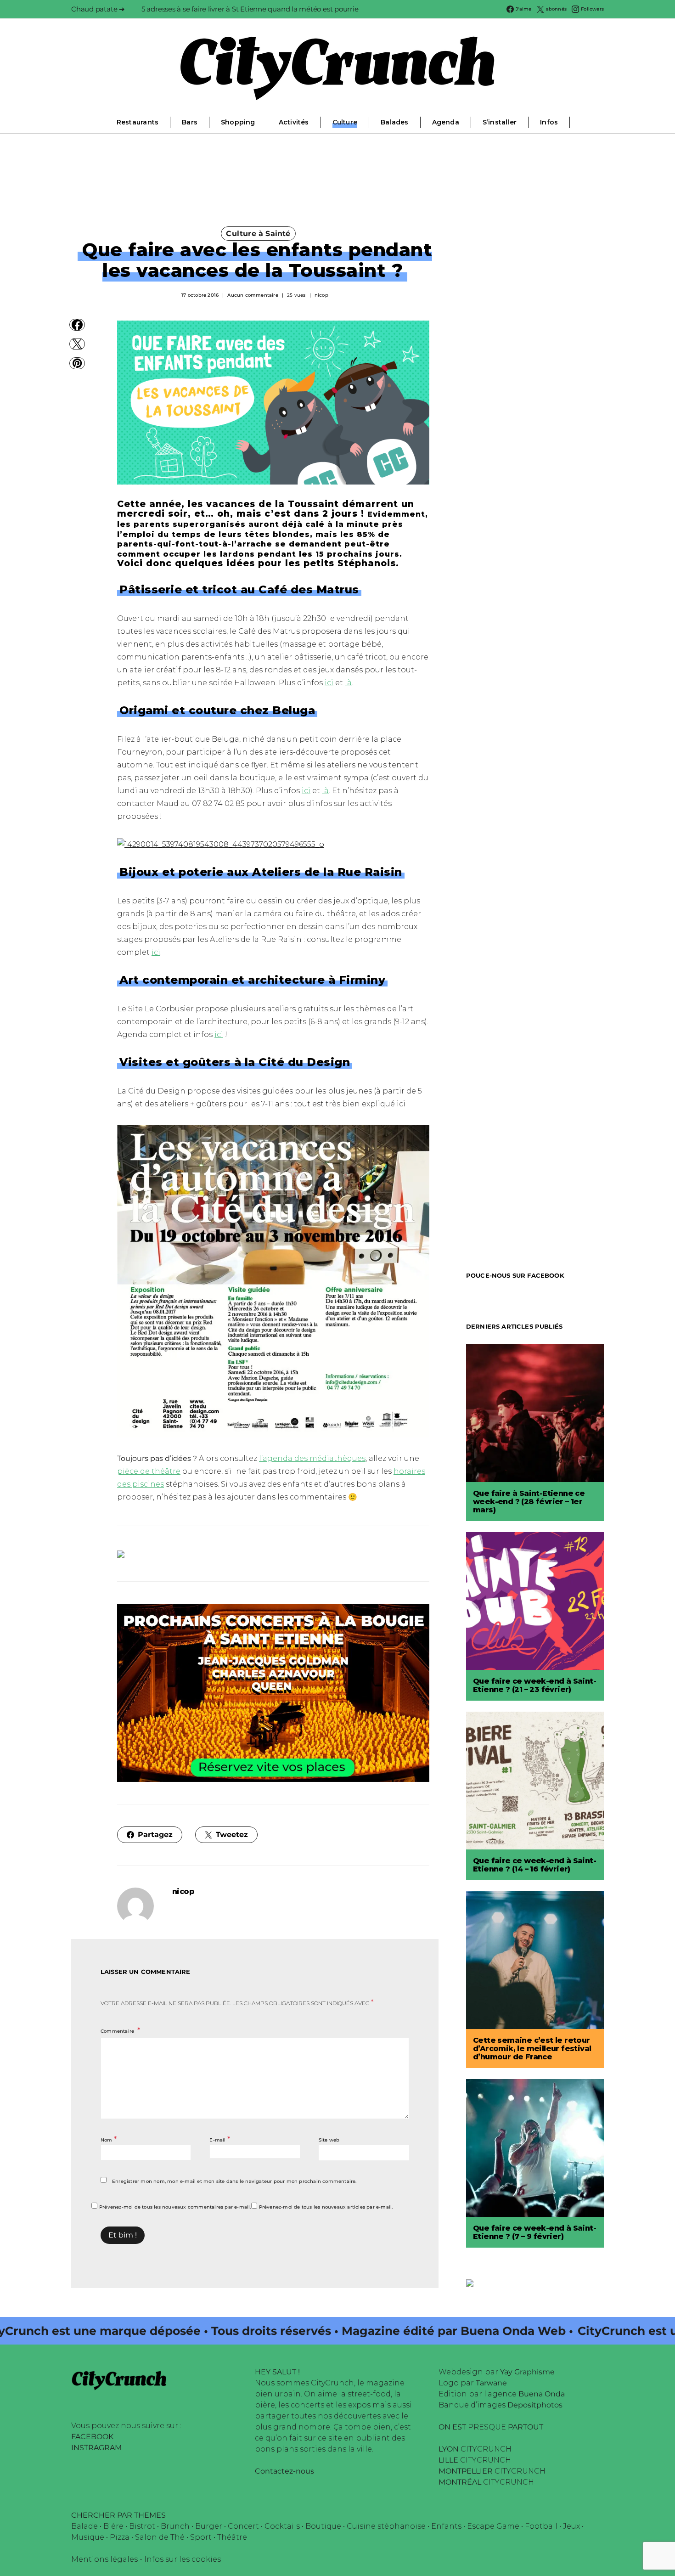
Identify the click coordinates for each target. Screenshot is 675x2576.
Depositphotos (535, 2405)
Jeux (571, 2526)
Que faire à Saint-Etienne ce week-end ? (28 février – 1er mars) (529, 1502)
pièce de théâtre (149, 1471)
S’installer (500, 122)
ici (329, 683)
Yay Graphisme (527, 2372)
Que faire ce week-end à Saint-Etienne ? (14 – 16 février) (534, 1865)
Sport (201, 2537)
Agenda (446, 122)
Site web (329, 2140)
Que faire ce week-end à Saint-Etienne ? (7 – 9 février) (534, 2232)
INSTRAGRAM (96, 2448)
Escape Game (493, 2526)
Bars (190, 122)
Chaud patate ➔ (98, 9)
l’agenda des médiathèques (312, 1458)
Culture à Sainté (258, 234)
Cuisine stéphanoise (386, 2526)
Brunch (175, 2526)
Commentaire (118, 2031)
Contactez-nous (284, 2471)
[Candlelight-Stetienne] (273, 1692)
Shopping (238, 122)
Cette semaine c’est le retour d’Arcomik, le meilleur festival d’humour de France (532, 2049)
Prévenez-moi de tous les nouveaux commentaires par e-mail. (175, 2207)
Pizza (120, 2537)
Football (541, 2526)
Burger (209, 2526)
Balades (394, 122)
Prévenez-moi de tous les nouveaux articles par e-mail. (326, 2207)
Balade (84, 2526)
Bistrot (142, 2526)
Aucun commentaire (253, 295)
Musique (88, 2537)
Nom (109, 2139)
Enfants (446, 2526)
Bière (113, 2526)
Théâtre (232, 2537)
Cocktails (282, 2526)
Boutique (323, 2526)
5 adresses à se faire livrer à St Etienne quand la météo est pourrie (250, 9)
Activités (294, 122)
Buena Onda (542, 2394)
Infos (549, 122)
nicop (321, 295)
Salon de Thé (160, 2537)
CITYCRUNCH (475, 2449)
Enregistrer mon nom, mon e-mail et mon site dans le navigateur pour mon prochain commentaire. (234, 2181)
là (348, 683)
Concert (243, 2526)
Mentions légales (104, 2559)
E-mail (220, 2139)
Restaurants (138, 122)
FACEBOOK (92, 2437)
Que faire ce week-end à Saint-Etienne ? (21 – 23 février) (534, 1685)
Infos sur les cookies (183, 2559)
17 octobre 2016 (200, 295)
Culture (345, 122)
